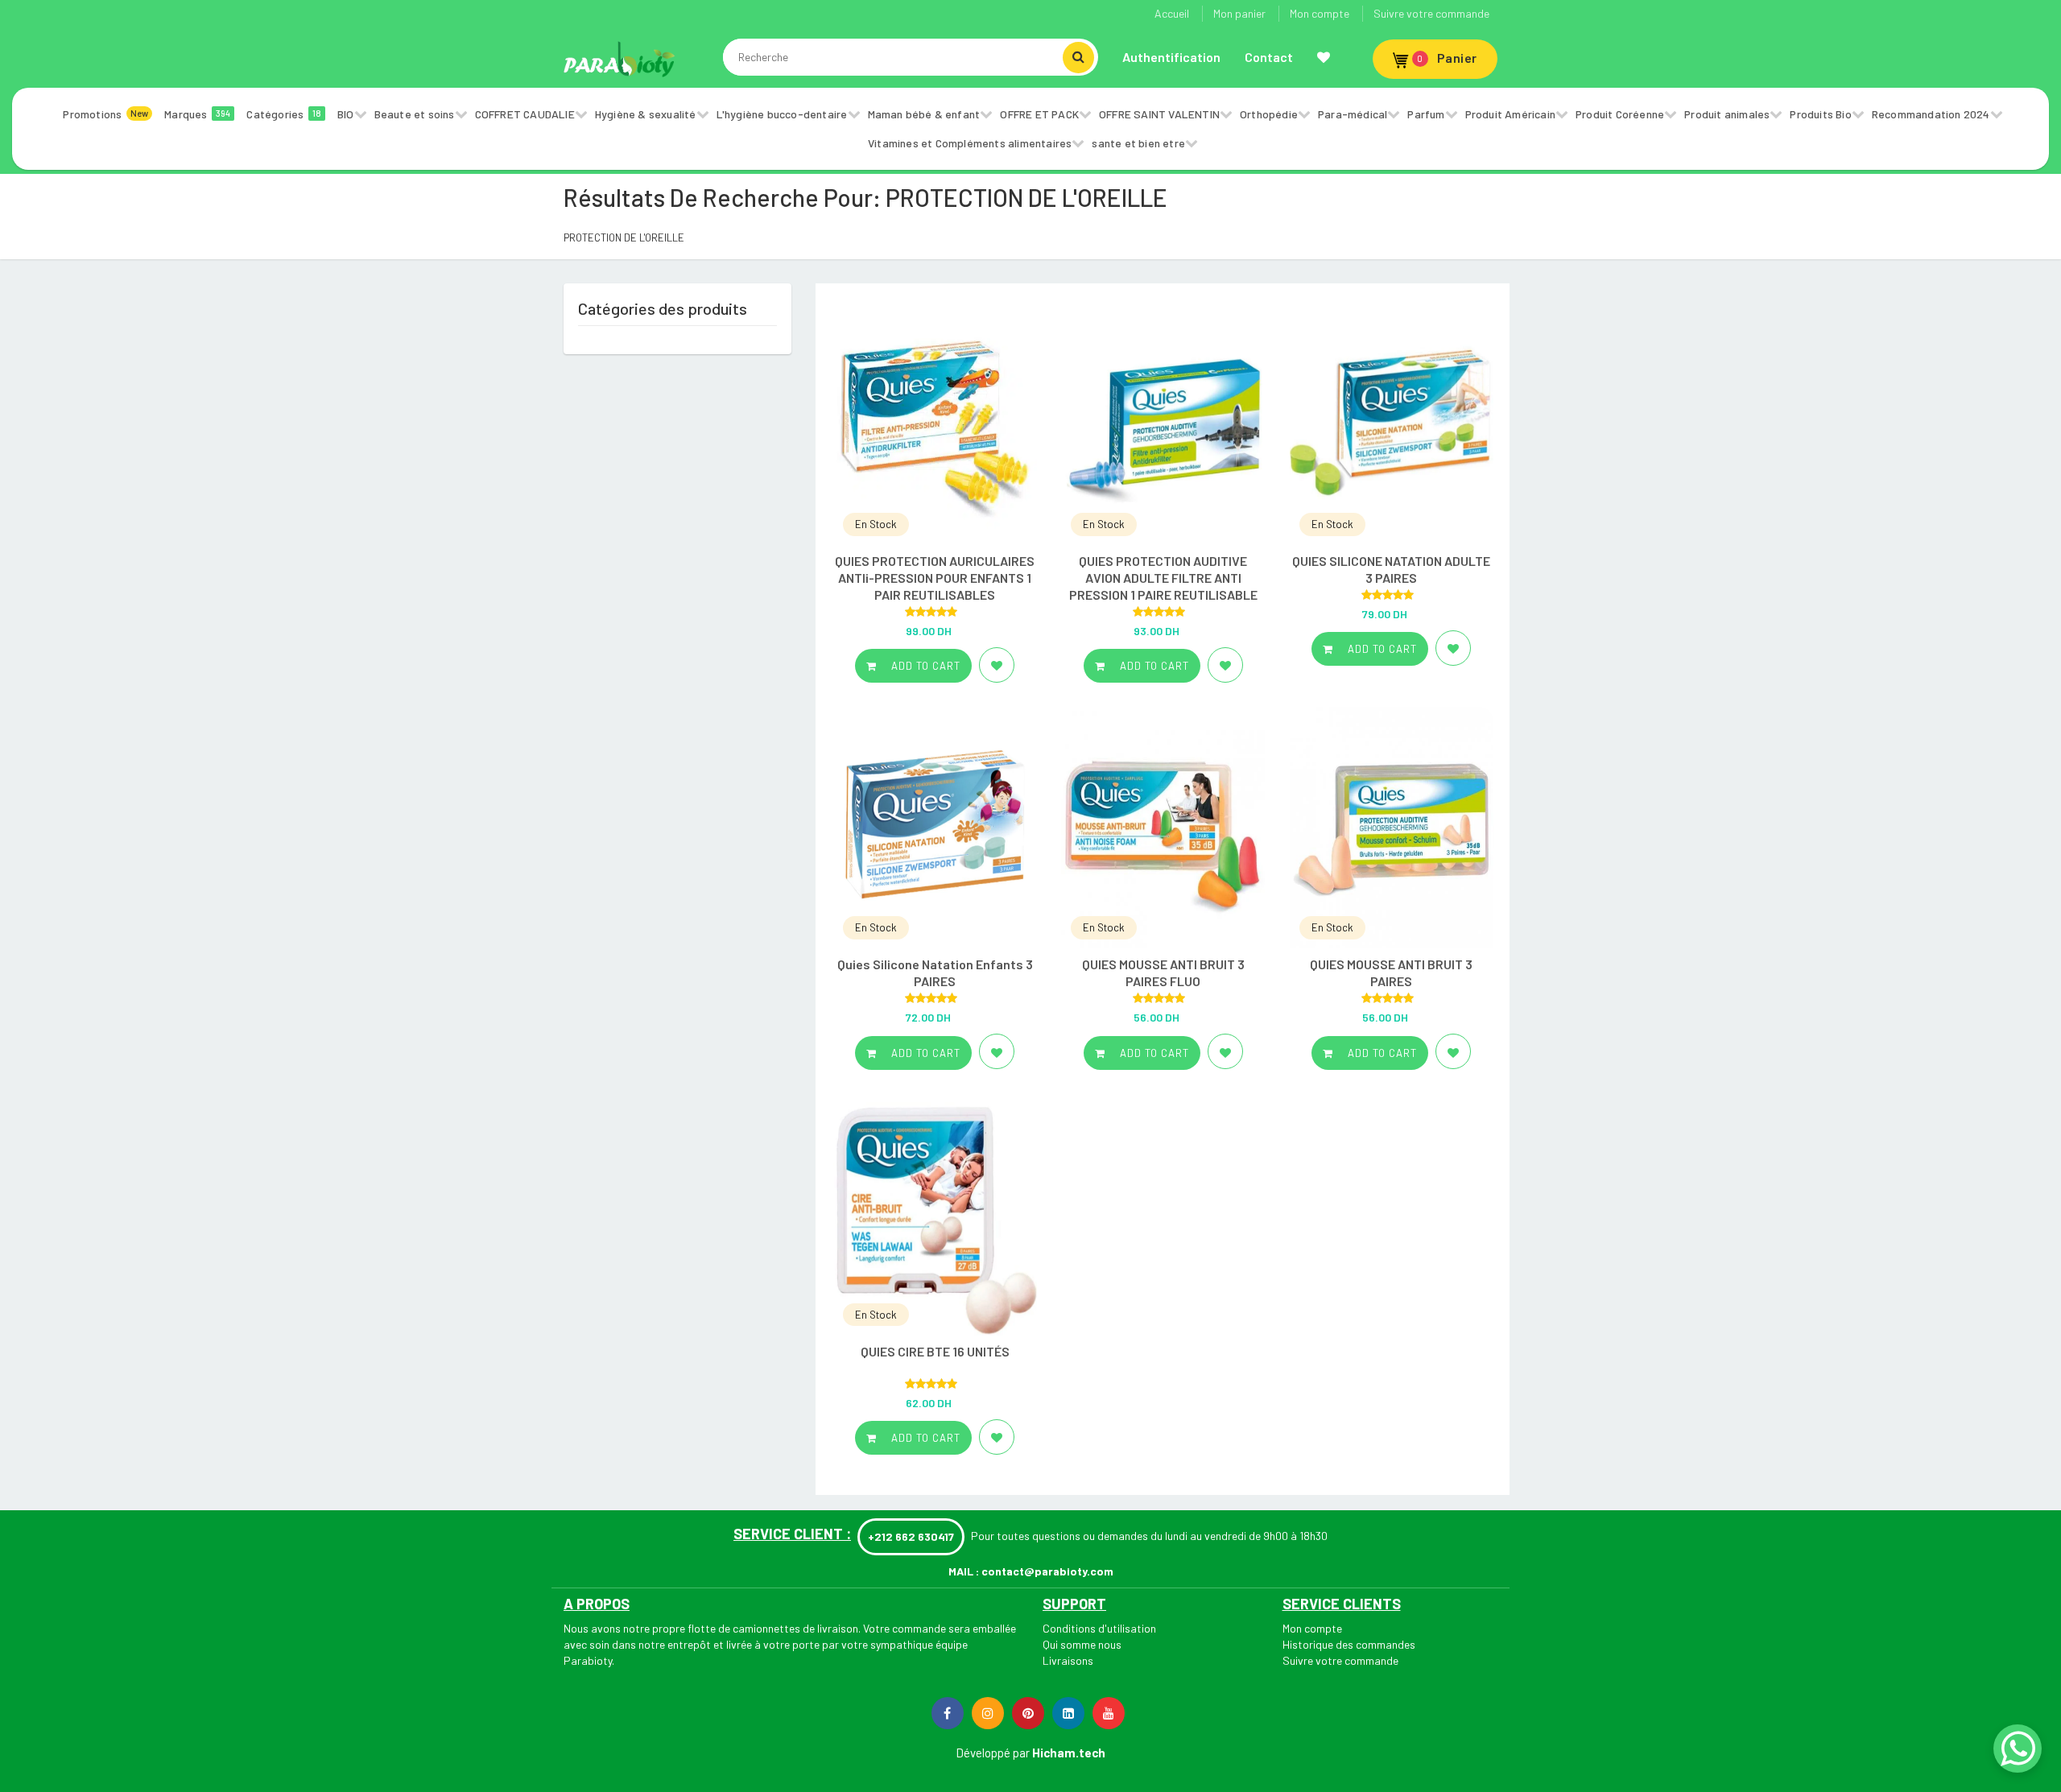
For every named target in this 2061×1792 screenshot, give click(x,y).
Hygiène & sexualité (646, 114)
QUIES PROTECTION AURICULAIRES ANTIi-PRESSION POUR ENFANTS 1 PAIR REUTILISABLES (935, 578)
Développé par (993, 1753)
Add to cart (924, 666)
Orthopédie (1269, 114)
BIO (346, 114)
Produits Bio (1820, 114)
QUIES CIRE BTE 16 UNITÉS (935, 1351)
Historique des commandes (1349, 1644)
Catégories (284, 114)
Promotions (105, 114)
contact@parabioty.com (1047, 1571)
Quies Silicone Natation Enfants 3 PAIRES (935, 972)
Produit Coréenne (1620, 114)
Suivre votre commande (1431, 13)
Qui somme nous (1082, 1644)
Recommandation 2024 (1931, 114)
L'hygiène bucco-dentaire (782, 114)
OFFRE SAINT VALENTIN (1159, 114)
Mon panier (1239, 13)
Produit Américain (1510, 114)
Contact (1269, 57)
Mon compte (1320, 13)
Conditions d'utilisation (1099, 1628)
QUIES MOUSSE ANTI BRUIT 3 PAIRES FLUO (1163, 972)
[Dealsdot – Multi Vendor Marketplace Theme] (620, 59)
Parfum (1426, 114)
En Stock (876, 524)
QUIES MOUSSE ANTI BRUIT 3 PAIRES (1391, 972)
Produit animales (1727, 114)
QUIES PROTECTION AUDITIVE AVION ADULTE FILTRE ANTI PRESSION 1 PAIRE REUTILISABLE (1163, 578)
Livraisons (1068, 1660)
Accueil (1172, 13)
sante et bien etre (1138, 143)
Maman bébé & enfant (924, 114)
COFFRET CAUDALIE (525, 114)
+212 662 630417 (911, 1536)
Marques (197, 114)
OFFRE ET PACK (1039, 114)
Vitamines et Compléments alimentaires (970, 143)
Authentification (1171, 57)
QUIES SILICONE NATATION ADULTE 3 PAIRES (1391, 569)
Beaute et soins (415, 114)
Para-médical (1353, 114)
